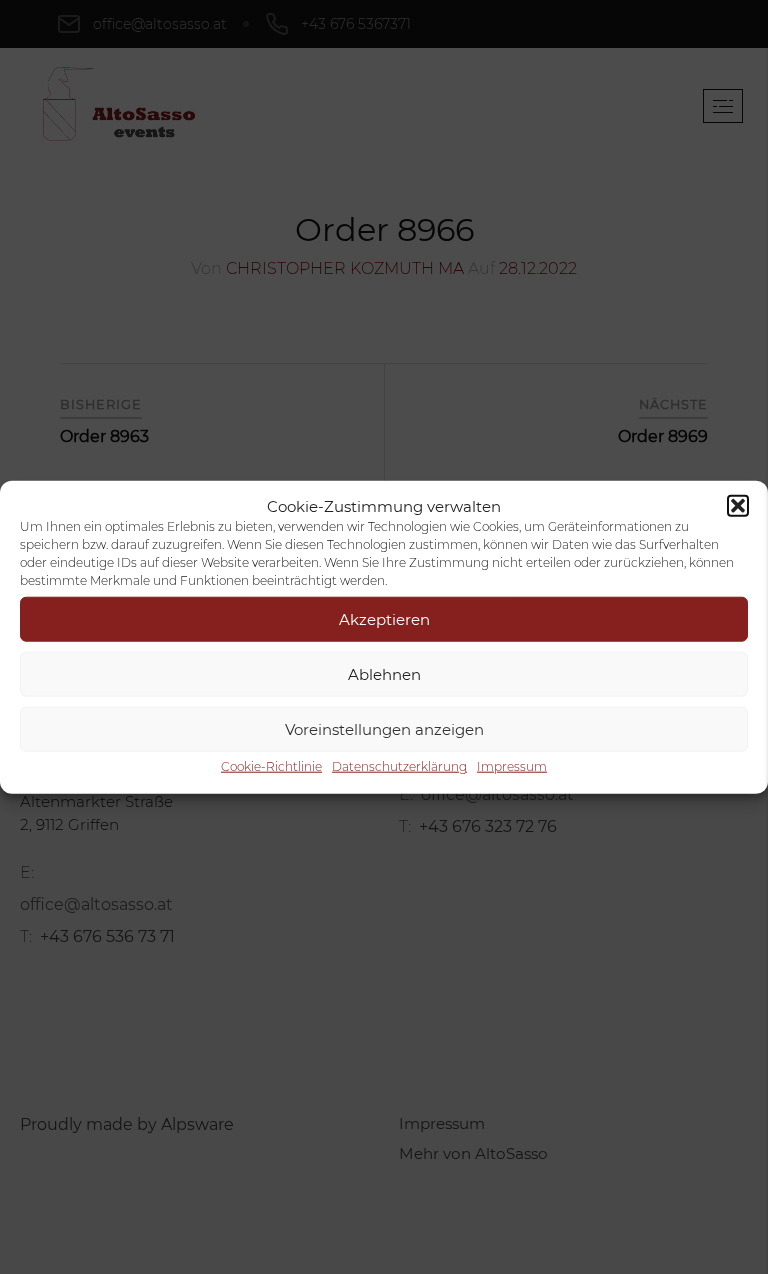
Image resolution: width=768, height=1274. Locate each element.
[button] (738, 506)
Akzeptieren (384, 618)
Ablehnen (384, 673)
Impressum (512, 766)
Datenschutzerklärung (399, 766)
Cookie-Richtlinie (271, 766)
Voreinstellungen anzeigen (384, 728)
